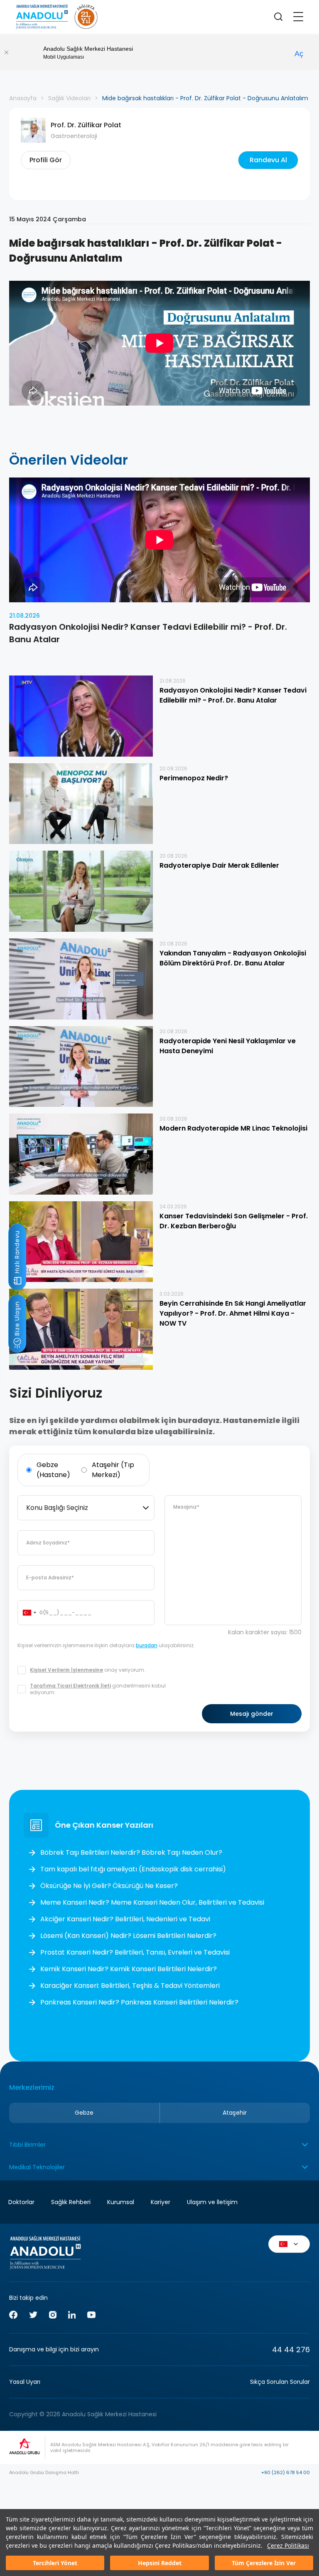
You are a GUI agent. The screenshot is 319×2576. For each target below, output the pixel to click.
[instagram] (53, 2316)
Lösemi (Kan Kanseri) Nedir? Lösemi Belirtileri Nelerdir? (128, 1936)
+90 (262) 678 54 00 (286, 2472)
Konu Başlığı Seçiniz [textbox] (57, 1508)
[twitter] (33, 2316)
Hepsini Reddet (160, 2563)
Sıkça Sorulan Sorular (280, 2382)
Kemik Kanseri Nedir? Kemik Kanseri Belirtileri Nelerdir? (129, 1969)
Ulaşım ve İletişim (212, 2202)
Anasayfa (23, 98)
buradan (147, 1645)
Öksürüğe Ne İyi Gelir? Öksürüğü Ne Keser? (109, 1886)
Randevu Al (268, 160)
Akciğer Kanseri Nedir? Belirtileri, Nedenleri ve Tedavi (125, 1919)
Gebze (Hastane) (53, 1470)
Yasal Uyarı (25, 2382)
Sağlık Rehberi (71, 2202)
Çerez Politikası (288, 2545)
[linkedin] (72, 2316)
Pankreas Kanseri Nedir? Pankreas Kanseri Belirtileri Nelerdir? (139, 2002)
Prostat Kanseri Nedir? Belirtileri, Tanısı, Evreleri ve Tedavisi (135, 1952)
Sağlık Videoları (69, 98)
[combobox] (86, 1508)
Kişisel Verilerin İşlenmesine (66, 1670)
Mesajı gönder (252, 1714)
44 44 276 (291, 2350)
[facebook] (13, 2316)
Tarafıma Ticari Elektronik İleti (70, 1686)
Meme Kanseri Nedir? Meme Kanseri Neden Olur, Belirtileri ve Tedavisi (152, 1902)
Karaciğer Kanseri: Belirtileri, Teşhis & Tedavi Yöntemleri (130, 1986)
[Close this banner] (6, 52)
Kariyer (161, 2202)
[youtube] (91, 2316)
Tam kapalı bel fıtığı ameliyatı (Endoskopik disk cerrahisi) (133, 1869)
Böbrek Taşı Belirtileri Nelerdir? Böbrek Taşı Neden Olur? (131, 1852)
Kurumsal (121, 2202)
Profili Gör (46, 160)
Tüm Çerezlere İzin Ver (264, 2563)
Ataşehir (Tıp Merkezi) (113, 1470)
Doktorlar (21, 2202)
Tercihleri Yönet (55, 2563)
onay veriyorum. (88, 1670)
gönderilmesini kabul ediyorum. (98, 1689)
